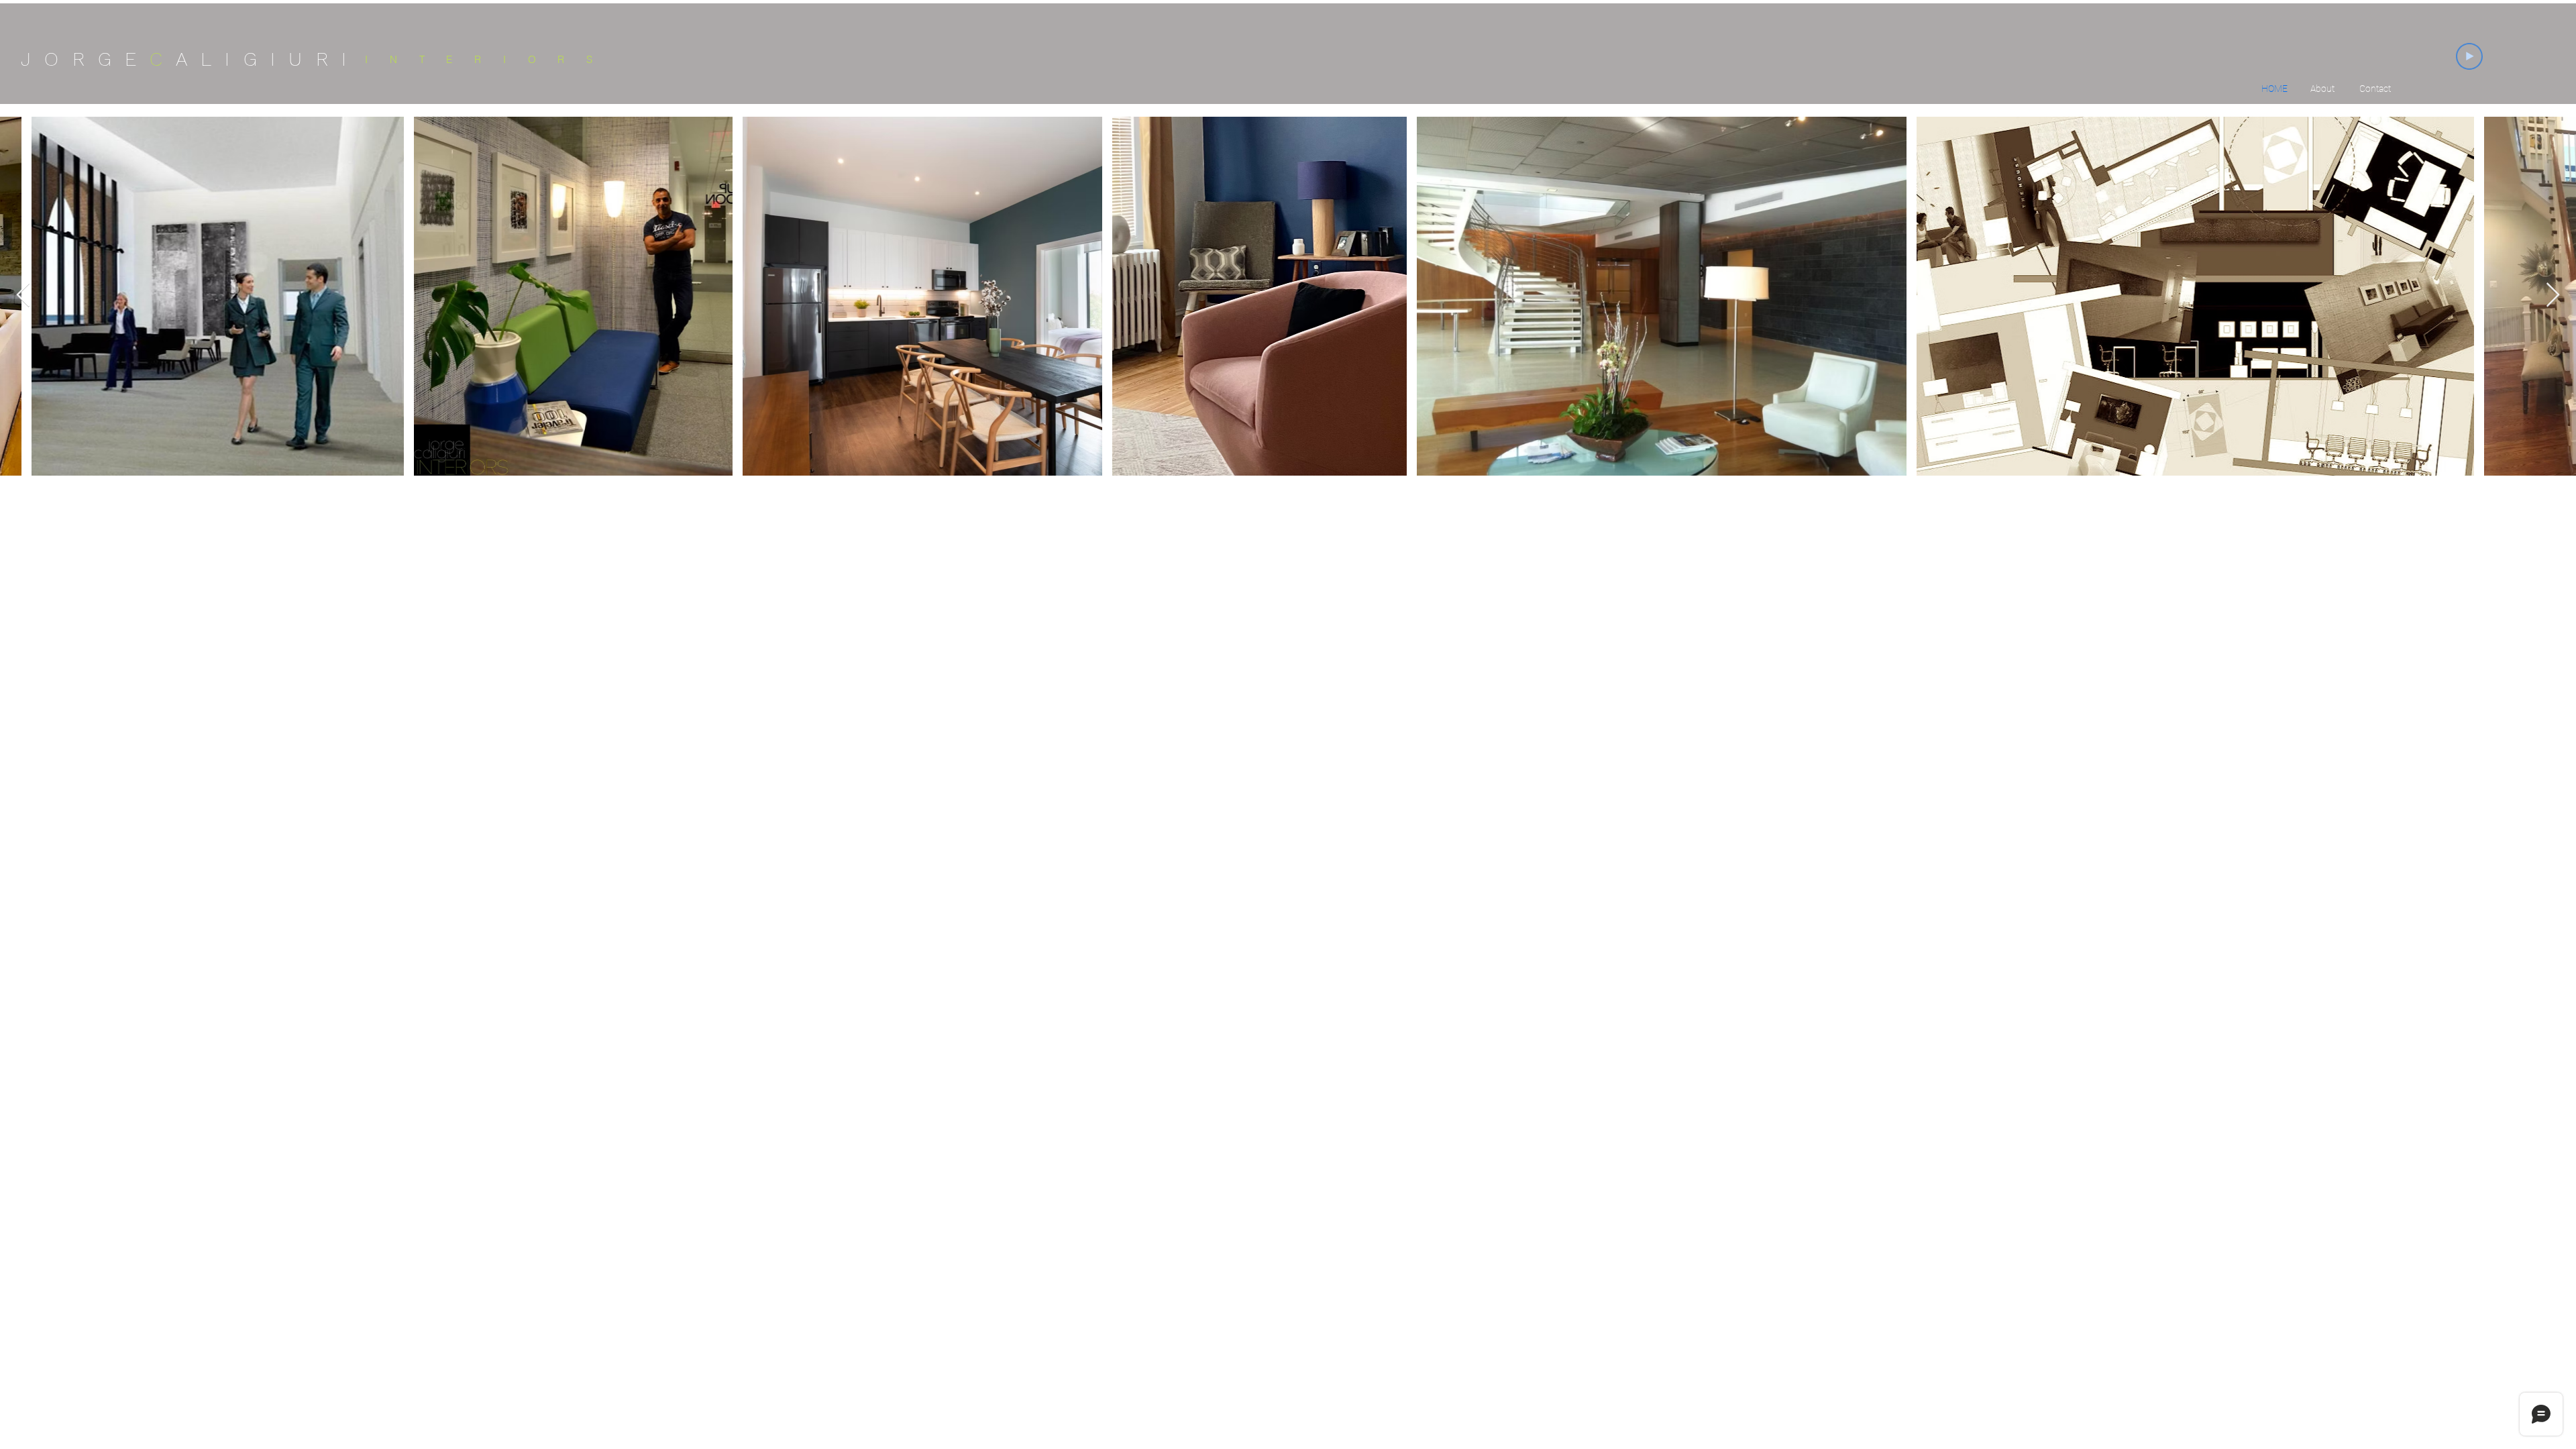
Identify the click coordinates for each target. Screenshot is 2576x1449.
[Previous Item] (23, 296)
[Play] (2469, 56)
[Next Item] (2553, 296)
